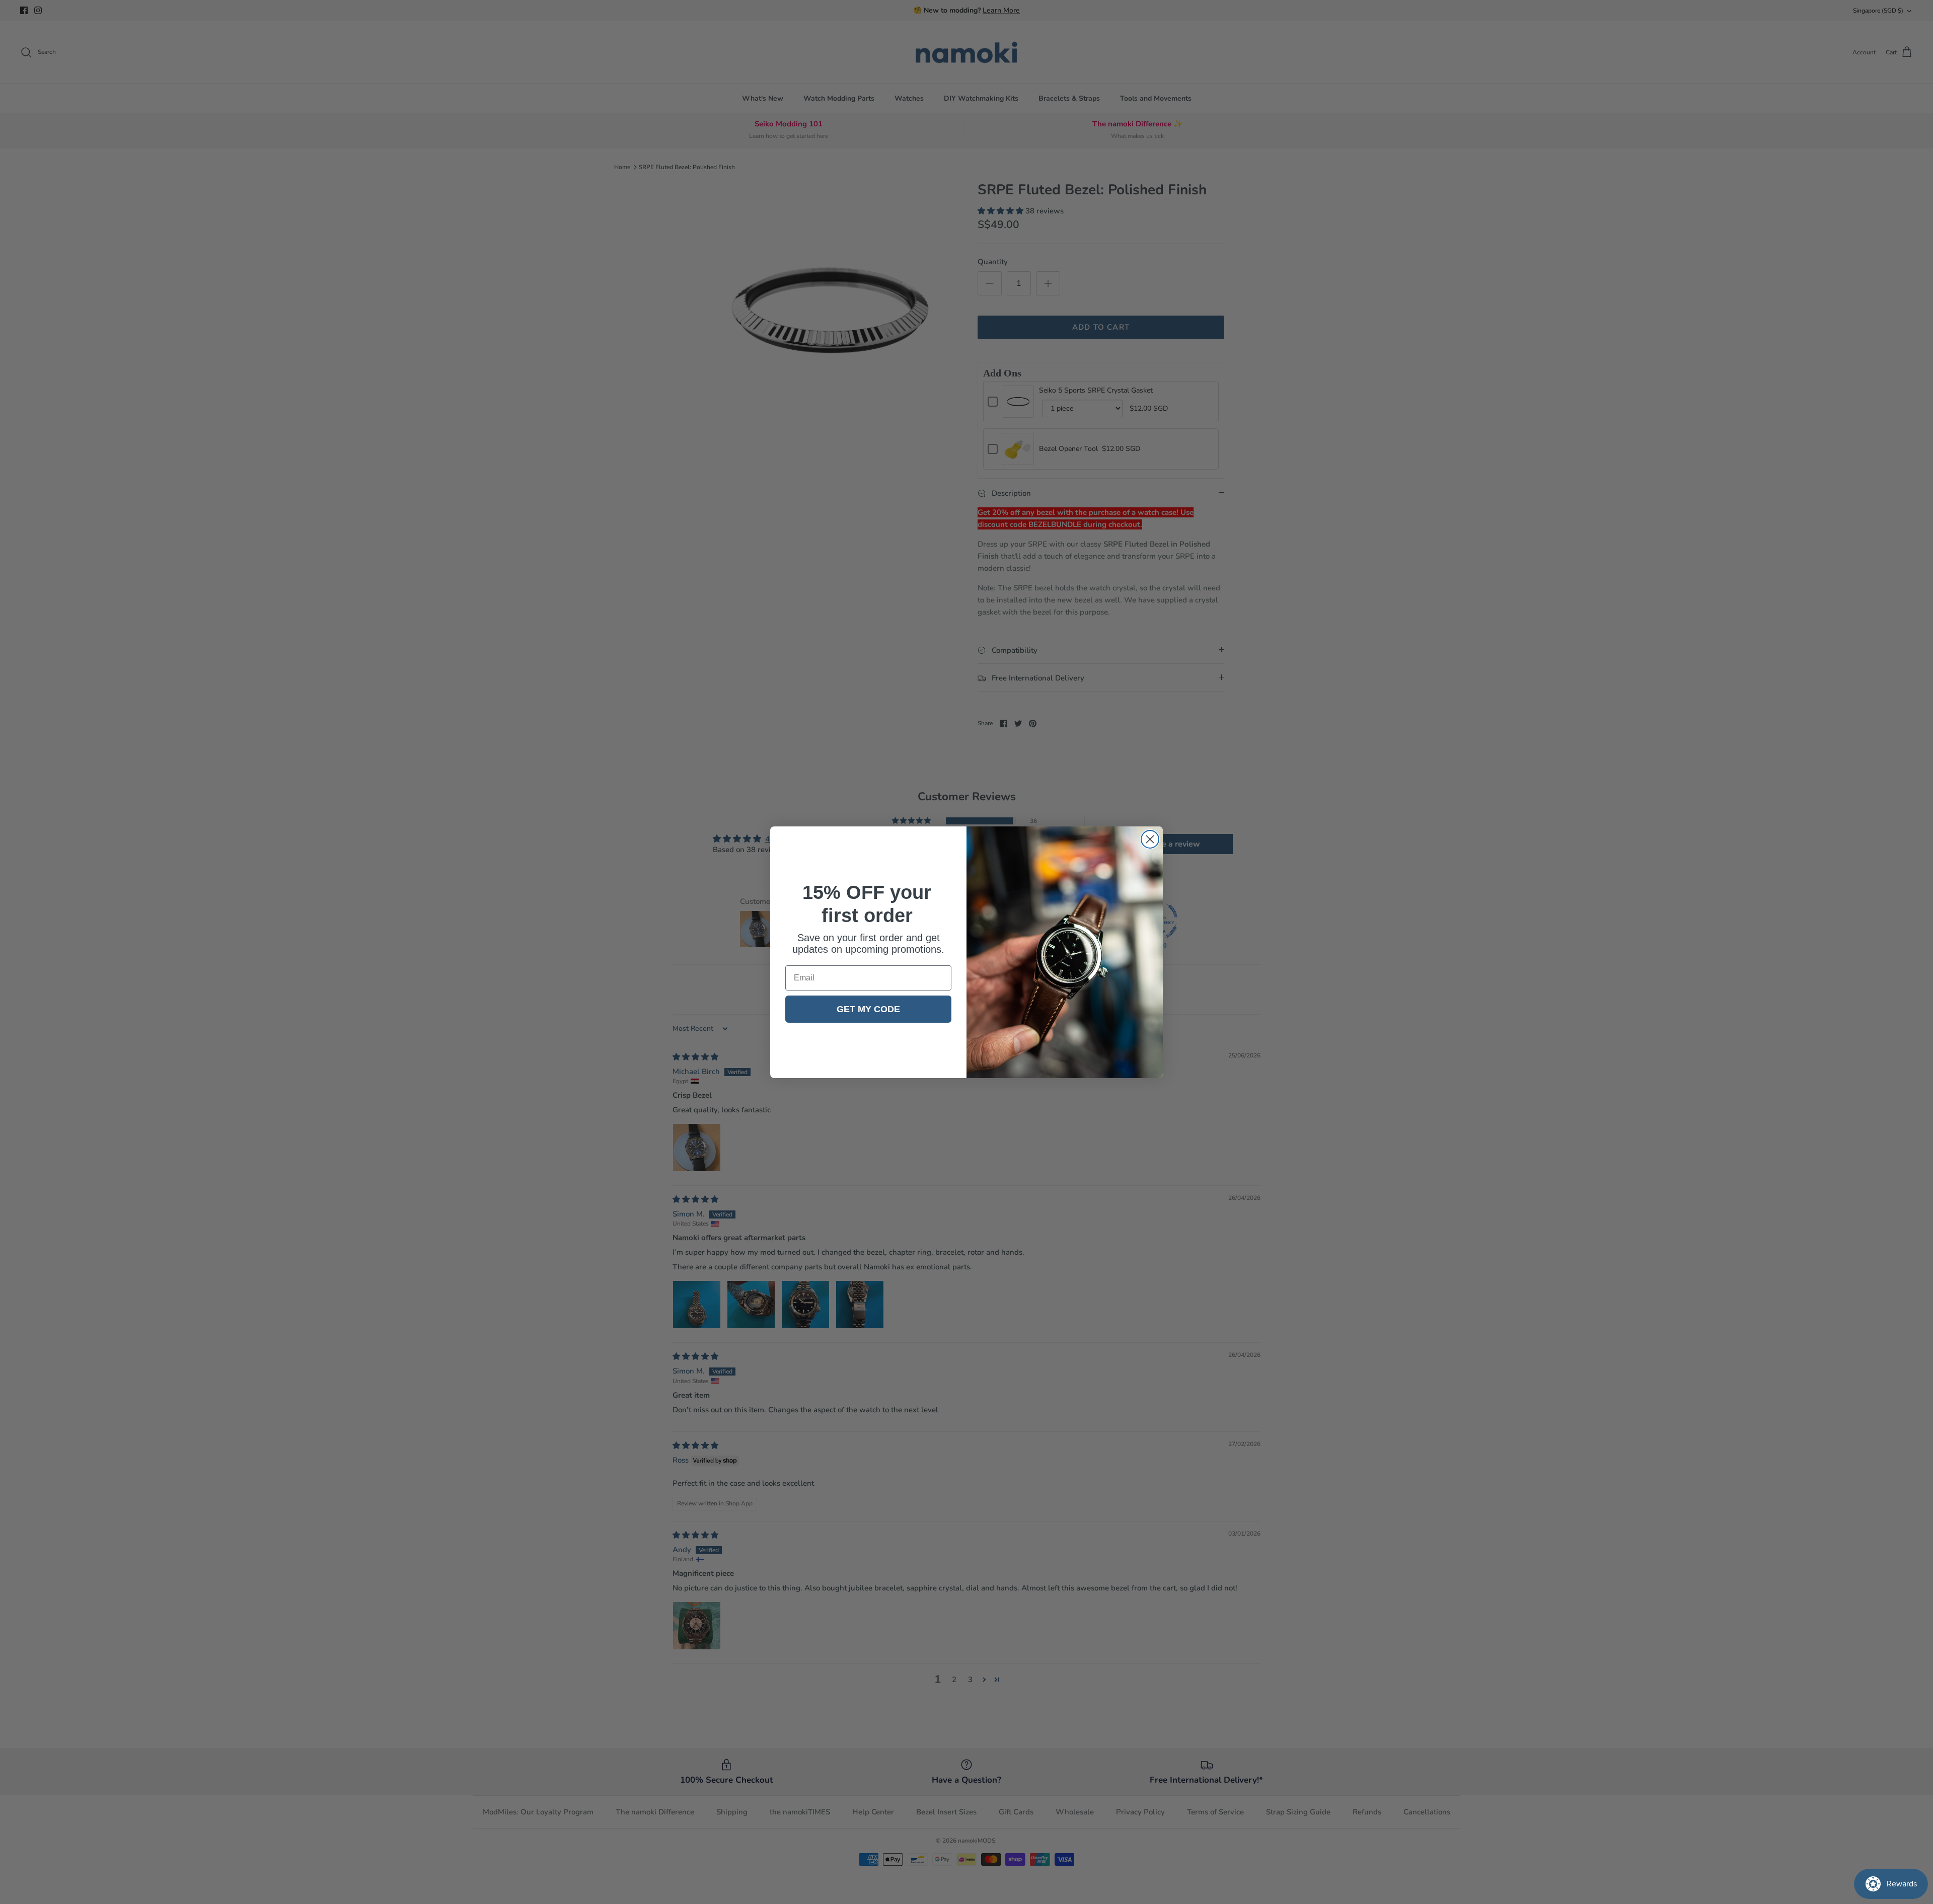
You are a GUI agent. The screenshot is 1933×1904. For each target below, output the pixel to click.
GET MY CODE (868, 1009)
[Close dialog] (1150, 839)
